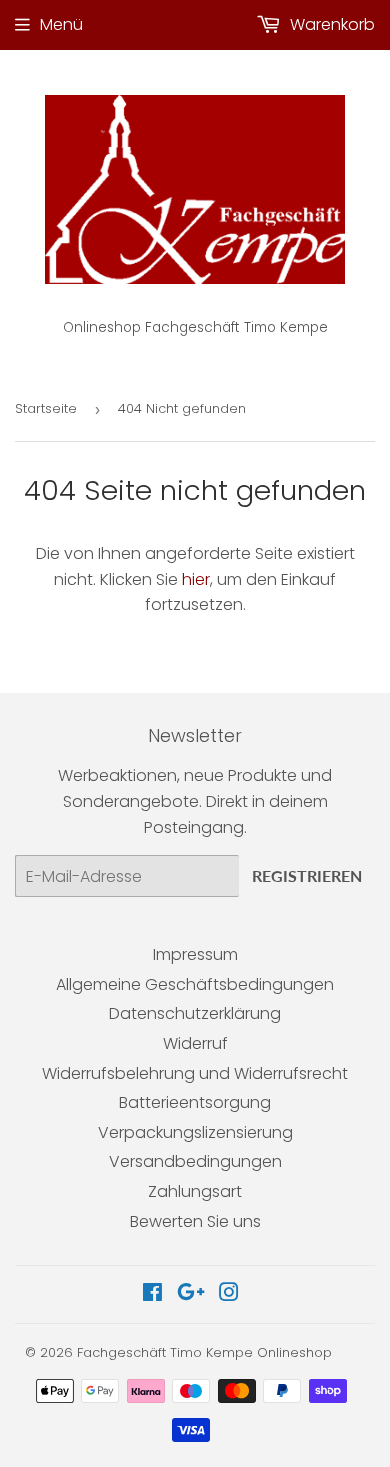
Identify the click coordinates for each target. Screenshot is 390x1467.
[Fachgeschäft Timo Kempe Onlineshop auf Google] (191, 1294)
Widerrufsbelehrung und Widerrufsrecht (195, 1073)
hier (196, 579)
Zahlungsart (195, 1191)
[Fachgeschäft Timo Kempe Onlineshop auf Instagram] (229, 1294)
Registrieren (307, 875)
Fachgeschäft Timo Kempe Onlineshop (204, 1352)
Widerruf (195, 1043)
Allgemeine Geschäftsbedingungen (195, 984)
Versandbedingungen (195, 1161)
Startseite (46, 408)
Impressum (195, 954)
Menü (61, 24)
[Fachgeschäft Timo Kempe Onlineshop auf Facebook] (152, 1294)
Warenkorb (330, 24)
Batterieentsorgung (195, 1102)
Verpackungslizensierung (195, 1132)
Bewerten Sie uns (195, 1221)
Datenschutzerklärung (195, 1013)
